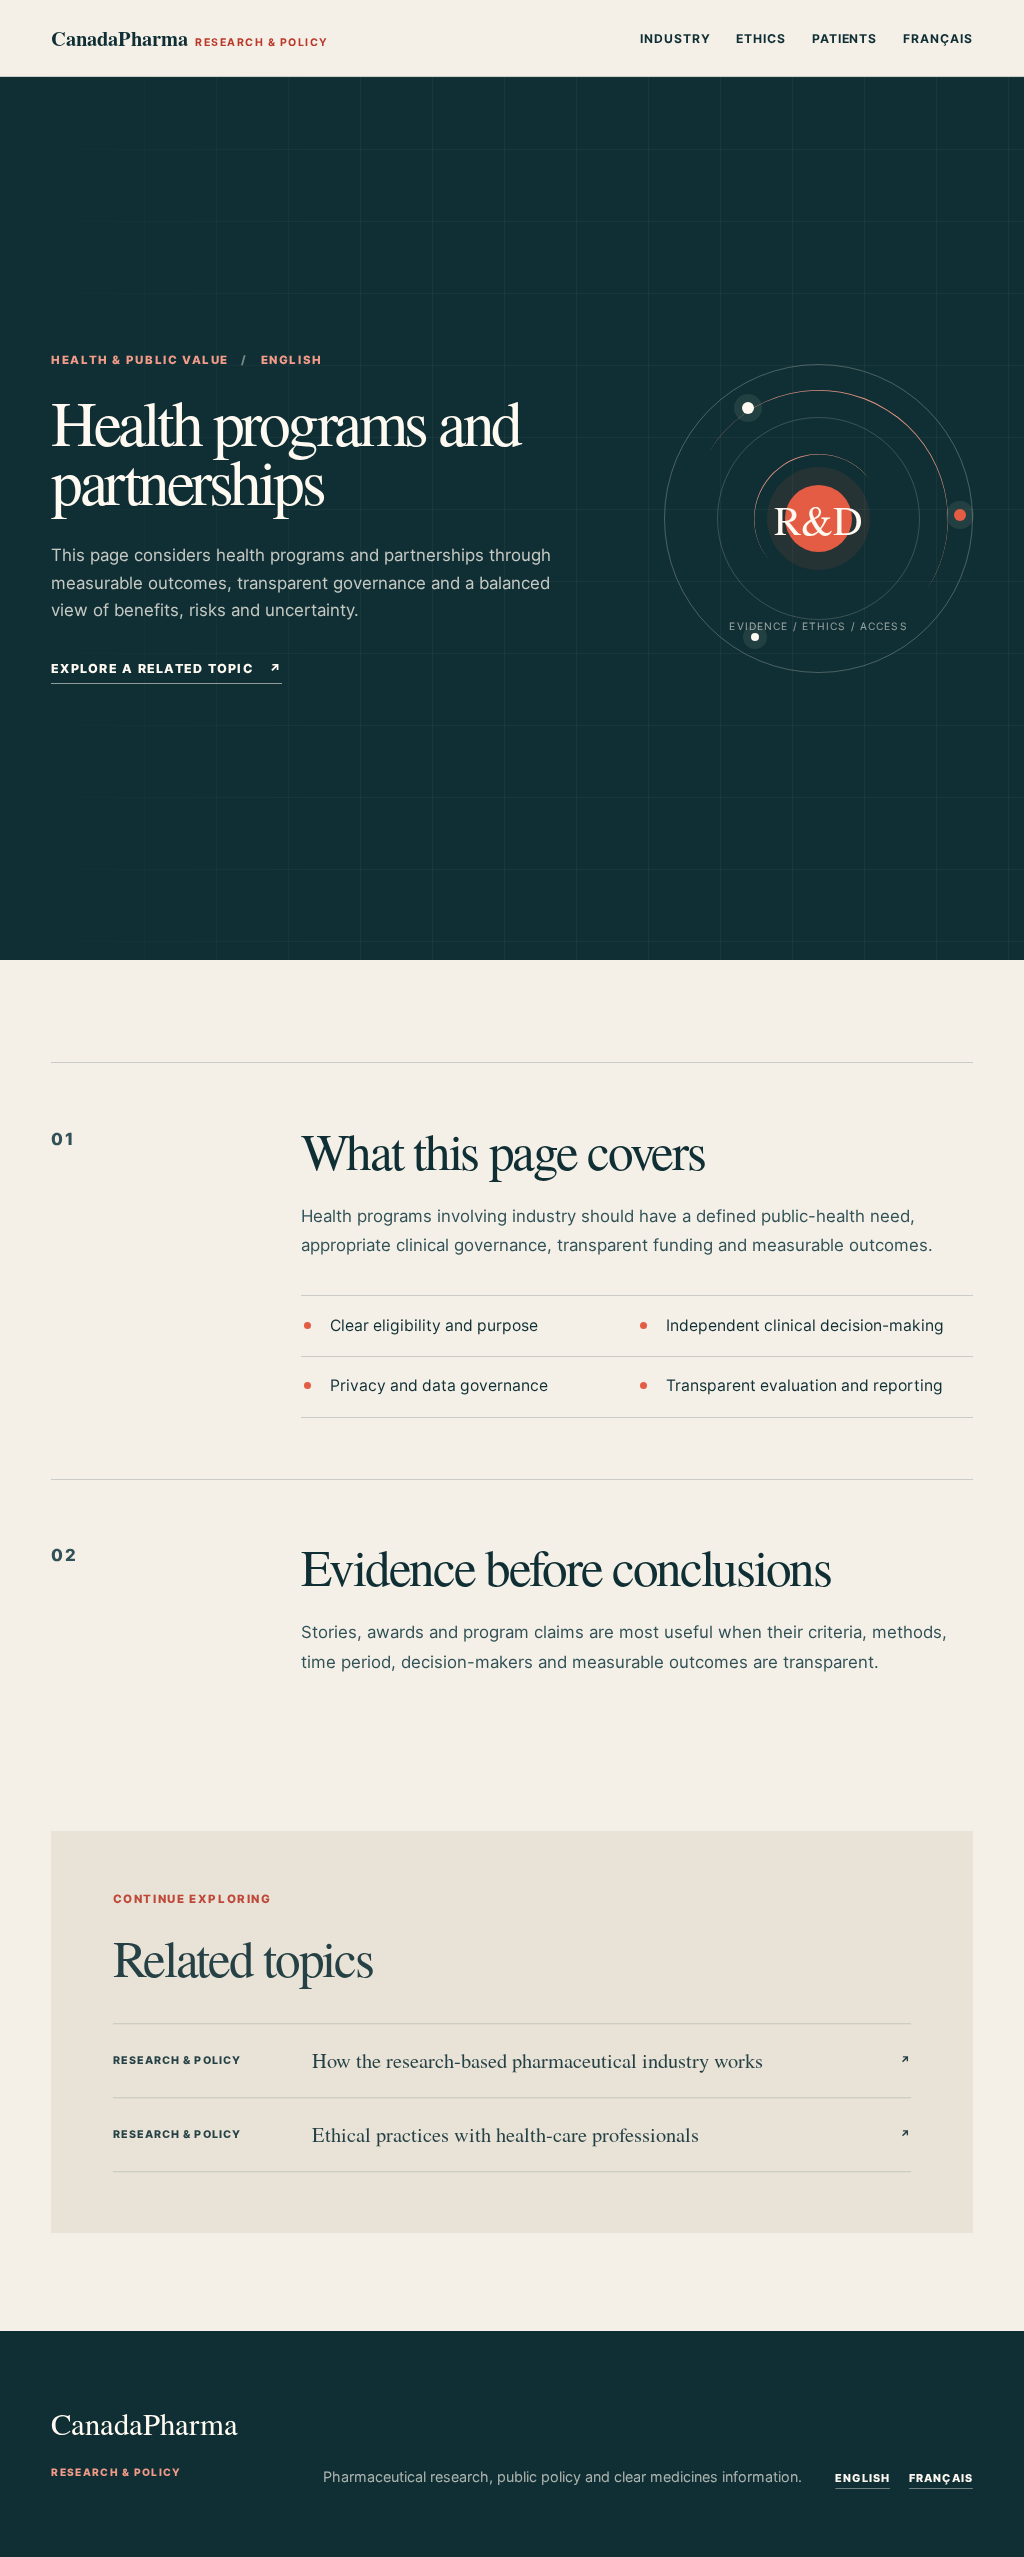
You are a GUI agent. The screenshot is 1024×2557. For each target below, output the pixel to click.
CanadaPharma (189, 38)
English (862, 2478)
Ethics (761, 38)
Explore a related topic (166, 668)
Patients (845, 38)
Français (938, 38)
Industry (675, 38)
